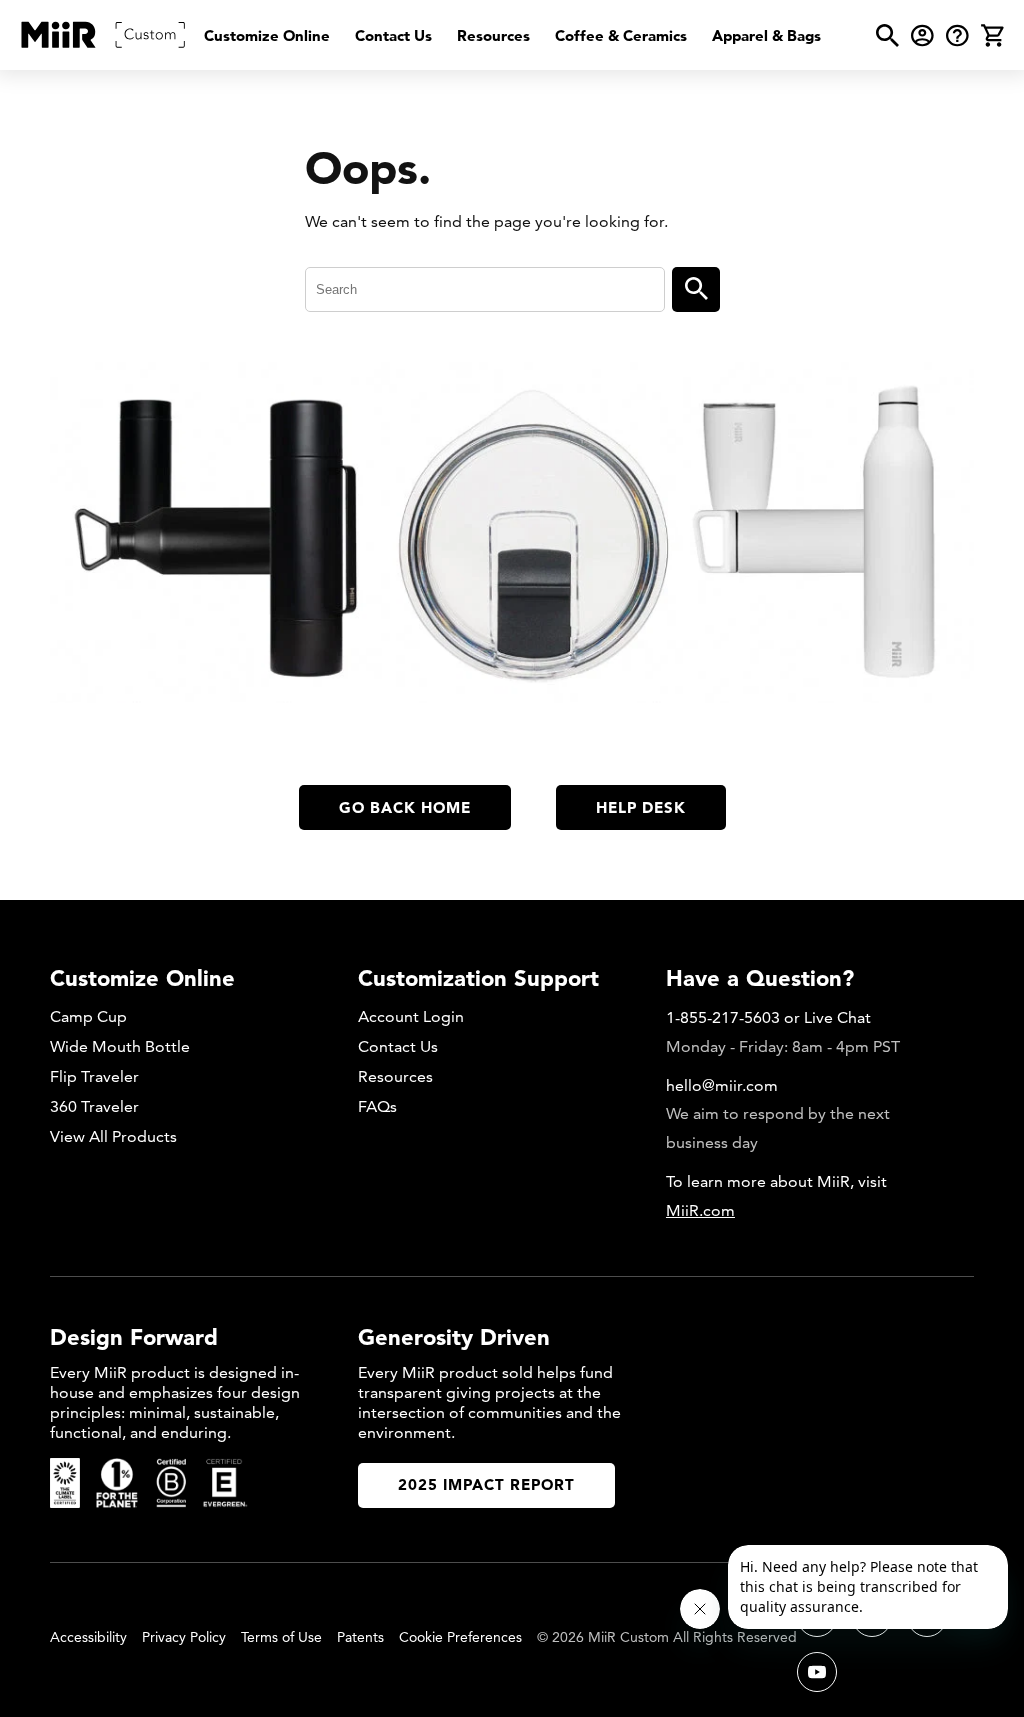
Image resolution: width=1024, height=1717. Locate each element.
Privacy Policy (184, 1637)
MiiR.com (700, 1210)
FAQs (377, 1106)
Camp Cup (88, 1016)
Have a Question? (760, 978)
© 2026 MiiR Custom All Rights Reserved (667, 1637)
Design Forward (134, 1337)
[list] (512, 35)
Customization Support (478, 978)
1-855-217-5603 (723, 1017)
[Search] (696, 289)
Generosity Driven (454, 1337)
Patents (360, 1637)
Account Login (411, 1016)
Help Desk (641, 807)
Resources (493, 35)
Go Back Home (405, 807)
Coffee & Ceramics (621, 35)
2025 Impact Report (486, 1484)
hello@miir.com (722, 1085)
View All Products (113, 1136)
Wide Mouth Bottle (120, 1046)
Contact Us (393, 35)
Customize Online (267, 35)
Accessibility (88, 1637)
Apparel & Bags (766, 35)
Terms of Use (281, 1637)
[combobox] (485, 289)
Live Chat (837, 1017)
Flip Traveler (94, 1076)
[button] (887, 35)
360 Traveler (94, 1106)
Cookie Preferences (460, 1637)
